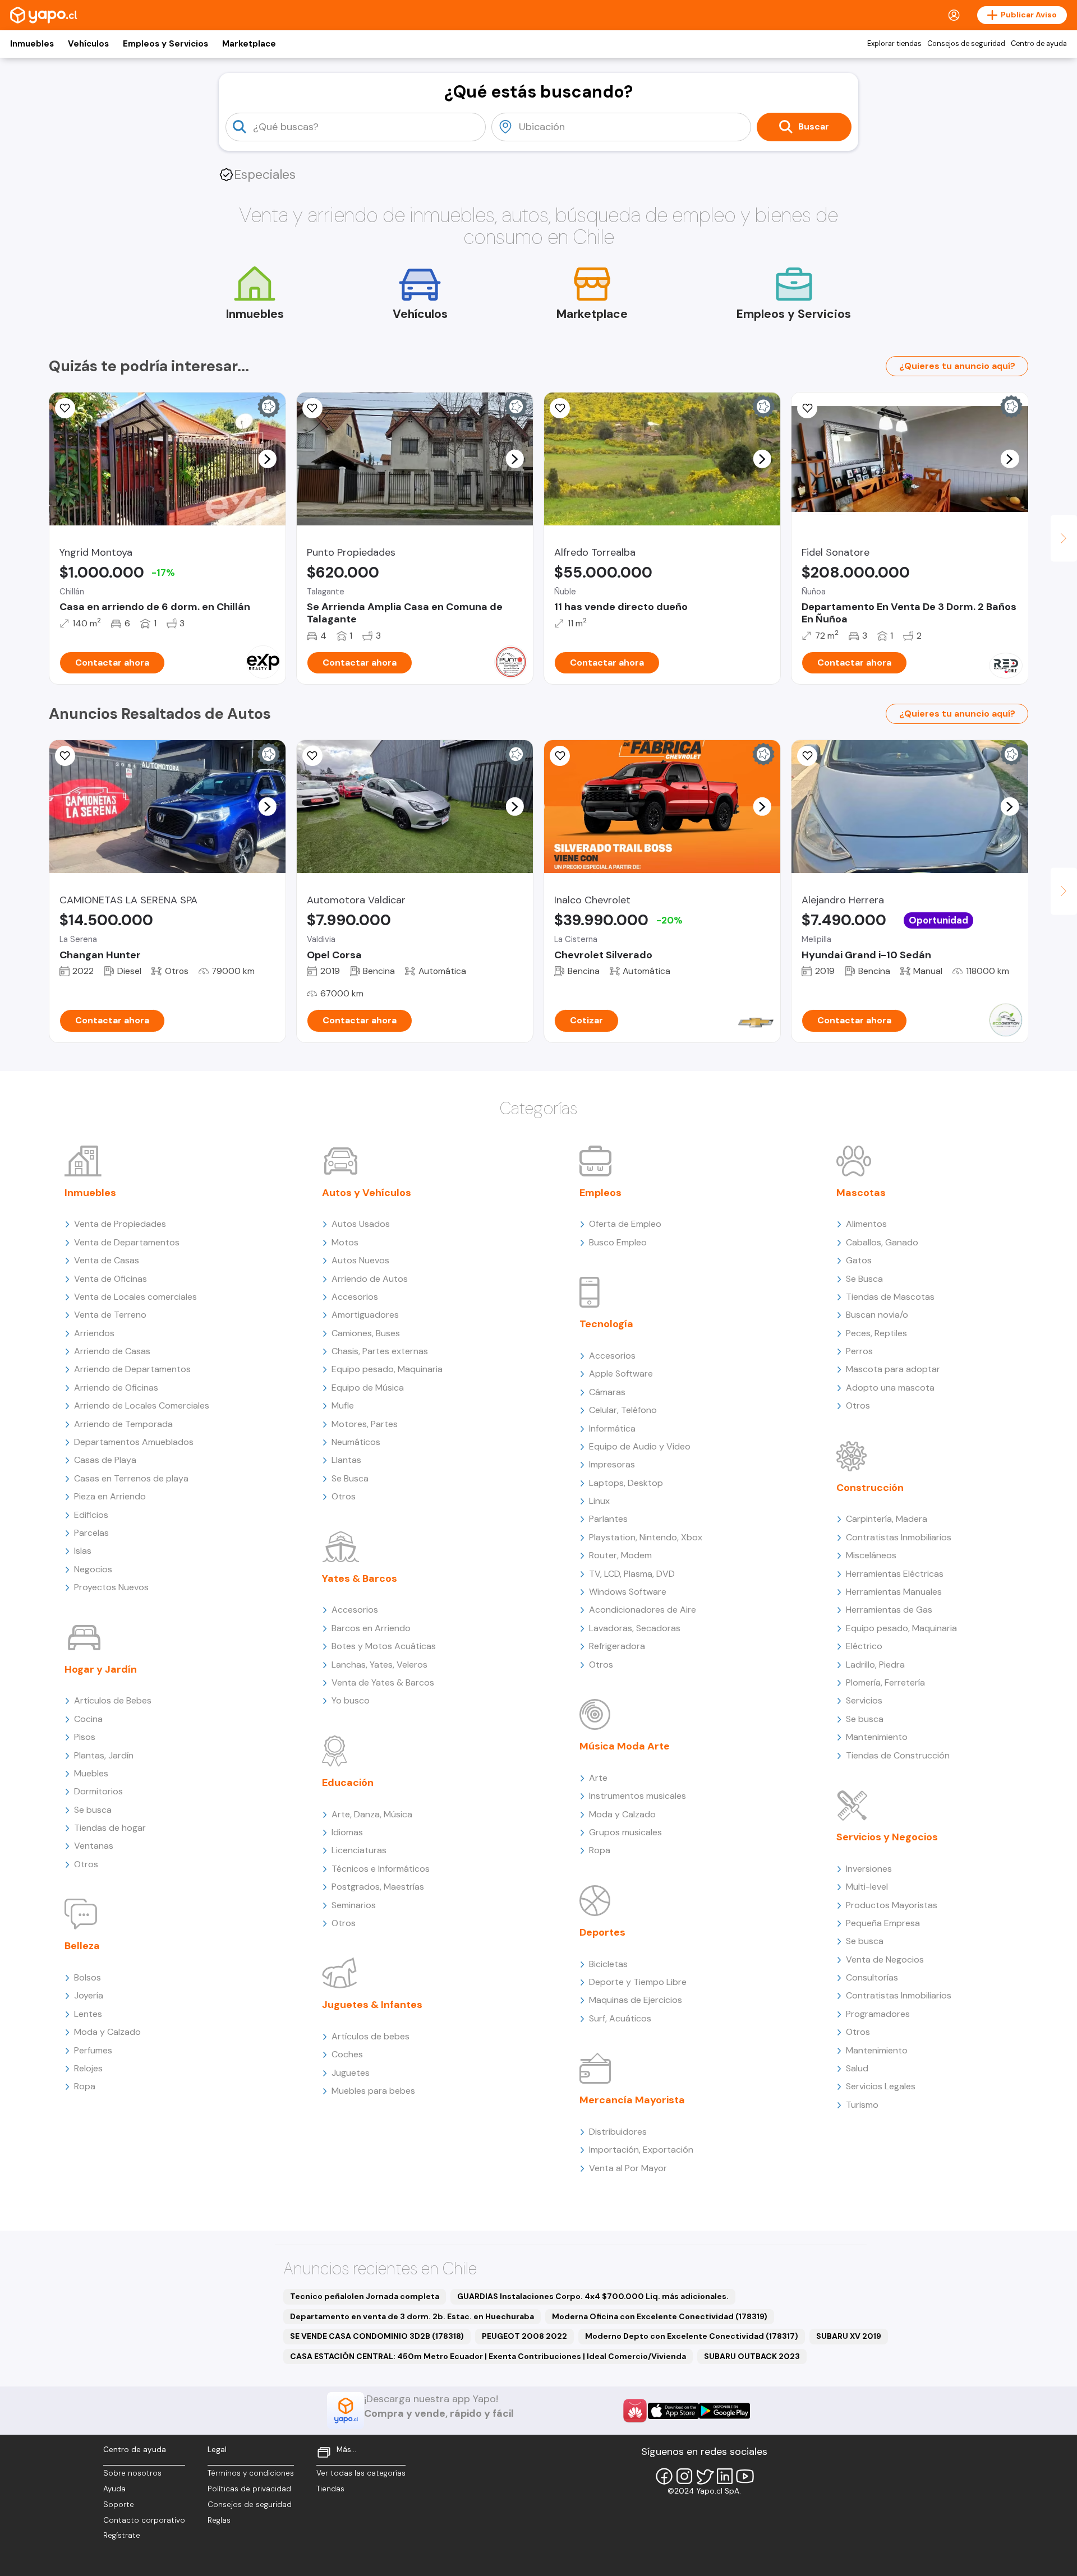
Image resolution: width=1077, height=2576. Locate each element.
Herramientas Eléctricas (895, 1574)
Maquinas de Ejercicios (636, 2000)
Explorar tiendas (894, 44)
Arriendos (94, 1333)
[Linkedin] (725, 2476)
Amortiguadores (365, 1315)
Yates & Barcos (360, 1578)
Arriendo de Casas (112, 1351)
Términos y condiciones (251, 2473)
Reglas (219, 2520)
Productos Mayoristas (892, 1905)
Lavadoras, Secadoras (635, 1628)
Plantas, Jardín (104, 1755)
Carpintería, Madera (887, 1519)
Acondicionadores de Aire (643, 1610)
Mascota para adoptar (893, 1369)
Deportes (602, 1932)
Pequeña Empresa (883, 1923)
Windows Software (628, 1592)
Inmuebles (32, 44)
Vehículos (88, 44)
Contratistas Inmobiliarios (899, 1537)
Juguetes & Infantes (372, 2005)
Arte (598, 1778)
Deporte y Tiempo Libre (638, 1982)
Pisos (85, 1737)
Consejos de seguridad (966, 44)
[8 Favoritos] (807, 408)
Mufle (343, 1405)
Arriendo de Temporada (123, 1424)
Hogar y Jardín (101, 1669)
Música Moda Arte (625, 1746)
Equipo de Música (368, 1388)
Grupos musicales (625, 1832)
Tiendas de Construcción (898, 1755)
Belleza (82, 1946)
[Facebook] (664, 2476)
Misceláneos (871, 1555)
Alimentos (866, 1224)
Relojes (88, 2068)
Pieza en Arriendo (110, 1496)
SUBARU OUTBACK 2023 (752, 2356)
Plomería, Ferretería (885, 1682)
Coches (347, 2054)
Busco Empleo (618, 1242)
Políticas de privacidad (249, 2489)
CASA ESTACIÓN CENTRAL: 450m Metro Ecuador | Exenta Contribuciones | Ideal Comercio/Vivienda (488, 2356)
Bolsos (88, 1977)
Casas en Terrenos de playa (131, 1478)
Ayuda (114, 2489)
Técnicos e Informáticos (381, 1869)
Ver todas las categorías (361, 2473)
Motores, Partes (365, 1424)
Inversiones (869, 1869)
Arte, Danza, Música (372, 1814)
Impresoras (612, 1464)
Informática (612, 1428)
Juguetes (351, 2073)
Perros (859, 1351)
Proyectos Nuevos (111, 1587)
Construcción (870, 1488)
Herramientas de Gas (889, 1610)
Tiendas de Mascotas (890, 1297)
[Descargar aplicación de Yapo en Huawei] (635, 2411)
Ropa (85, 2086)
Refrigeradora (617, 1646)
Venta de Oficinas (111, 1279)
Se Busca (350, 1478)
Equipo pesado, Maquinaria (387, 1369)
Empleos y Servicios (165, 44)
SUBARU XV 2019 (849, 2336)
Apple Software (621, 1374)
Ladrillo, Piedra (875, 1665)
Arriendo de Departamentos (132, 1369)
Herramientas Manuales (894, 1592)
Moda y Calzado (107, 2032)
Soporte (119, 2505)
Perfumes (93, 2050)
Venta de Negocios (885, 1959)
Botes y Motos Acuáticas (384, 1646)
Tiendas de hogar (110, 1828)
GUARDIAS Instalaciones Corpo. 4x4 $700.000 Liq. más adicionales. (593, 2296)
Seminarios (354, 1905)
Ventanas (94, 1846)
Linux (599, 1501)
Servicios (864, 1700)
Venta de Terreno (110, 1315)
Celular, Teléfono (623, 1410)
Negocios (93, 1569)
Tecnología (606, 1324)
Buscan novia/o (877, 1315)
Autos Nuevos (360, 1260)
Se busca (93, 1810)
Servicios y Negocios (887, 1837)
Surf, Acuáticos (620, 2018)
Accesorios (355, 1297)
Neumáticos (356, 1442)
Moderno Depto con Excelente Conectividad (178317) (692, 2336)
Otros (86, 1864)
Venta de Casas (107, 1260)
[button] (267, 459)
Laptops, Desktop (626, 1483)
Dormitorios (98, 1791)
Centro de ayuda (1039, 44)
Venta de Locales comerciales (135, 1297)
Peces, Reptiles (876, 1333)
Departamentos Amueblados (134, 1442)
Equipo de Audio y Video (640, 1446)
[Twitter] (705, 2476)
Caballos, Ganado (882, 1242)
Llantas (346, 1460)
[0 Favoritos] (560, 408)
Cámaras (607, 1392)
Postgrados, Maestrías (378, 1887)
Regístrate (122, 2535)
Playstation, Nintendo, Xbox (646, 1537)
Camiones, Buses (366, 1333)
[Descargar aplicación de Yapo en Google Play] (724, 2411)
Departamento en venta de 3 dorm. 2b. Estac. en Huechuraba (412, 2316)
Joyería (89, 1995)
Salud (857, 2068)
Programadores (878, 2014)
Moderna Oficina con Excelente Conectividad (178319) (660, 2316)
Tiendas (330, 2489)
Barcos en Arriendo (371, 1628)
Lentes (88, 2014)
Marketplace (249, 44)
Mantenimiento (877, 1737)
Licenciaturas (359, 1850)
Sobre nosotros (132, 2473)
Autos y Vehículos (367, 1193)
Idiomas (347, 1832)
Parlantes (608, 1519)
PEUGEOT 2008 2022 (524, 2336)
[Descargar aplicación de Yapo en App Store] (673, 2411)
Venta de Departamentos (127, 1242)
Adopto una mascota (890, 1388)
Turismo (862, 2105)
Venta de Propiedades (120, 1224)
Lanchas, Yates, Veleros (379, 1665)
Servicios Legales (881, 2086)
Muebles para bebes (373, 2091)
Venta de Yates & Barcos (383, 1682)
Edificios (91, 1515)
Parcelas (91, 1533)
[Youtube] (745, 2476)
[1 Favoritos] (65, 408)
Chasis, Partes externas (380, 1351)
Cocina (88, 1719)
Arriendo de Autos (370, 1279)
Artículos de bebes (370, 2036)
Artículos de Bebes (113, 1700)
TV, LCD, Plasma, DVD (632, 1574)
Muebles (91, 1773)
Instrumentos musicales (638, 1796)
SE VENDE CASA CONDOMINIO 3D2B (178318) (377, 2336)
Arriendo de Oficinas (116, 1388)
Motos (345, 1242)
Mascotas (861, 1193)
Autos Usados (361, 1224)
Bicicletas (608, 1964)
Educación (348, 1783)
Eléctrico (864, 1646)
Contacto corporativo (144, 2520)
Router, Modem (620, 1555)
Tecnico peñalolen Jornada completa (365, 2296)
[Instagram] (684, 2476)
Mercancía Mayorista (632, 2100)
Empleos (600, 1193)
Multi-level (867, 1887)
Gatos (859, 1260)
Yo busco (351, 1700)
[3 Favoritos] (65, 756)
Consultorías (872, 1977)
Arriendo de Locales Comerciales (142, 1405)
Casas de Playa (105, 1460)
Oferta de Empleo (625, 1224)
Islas (83, 1551)
